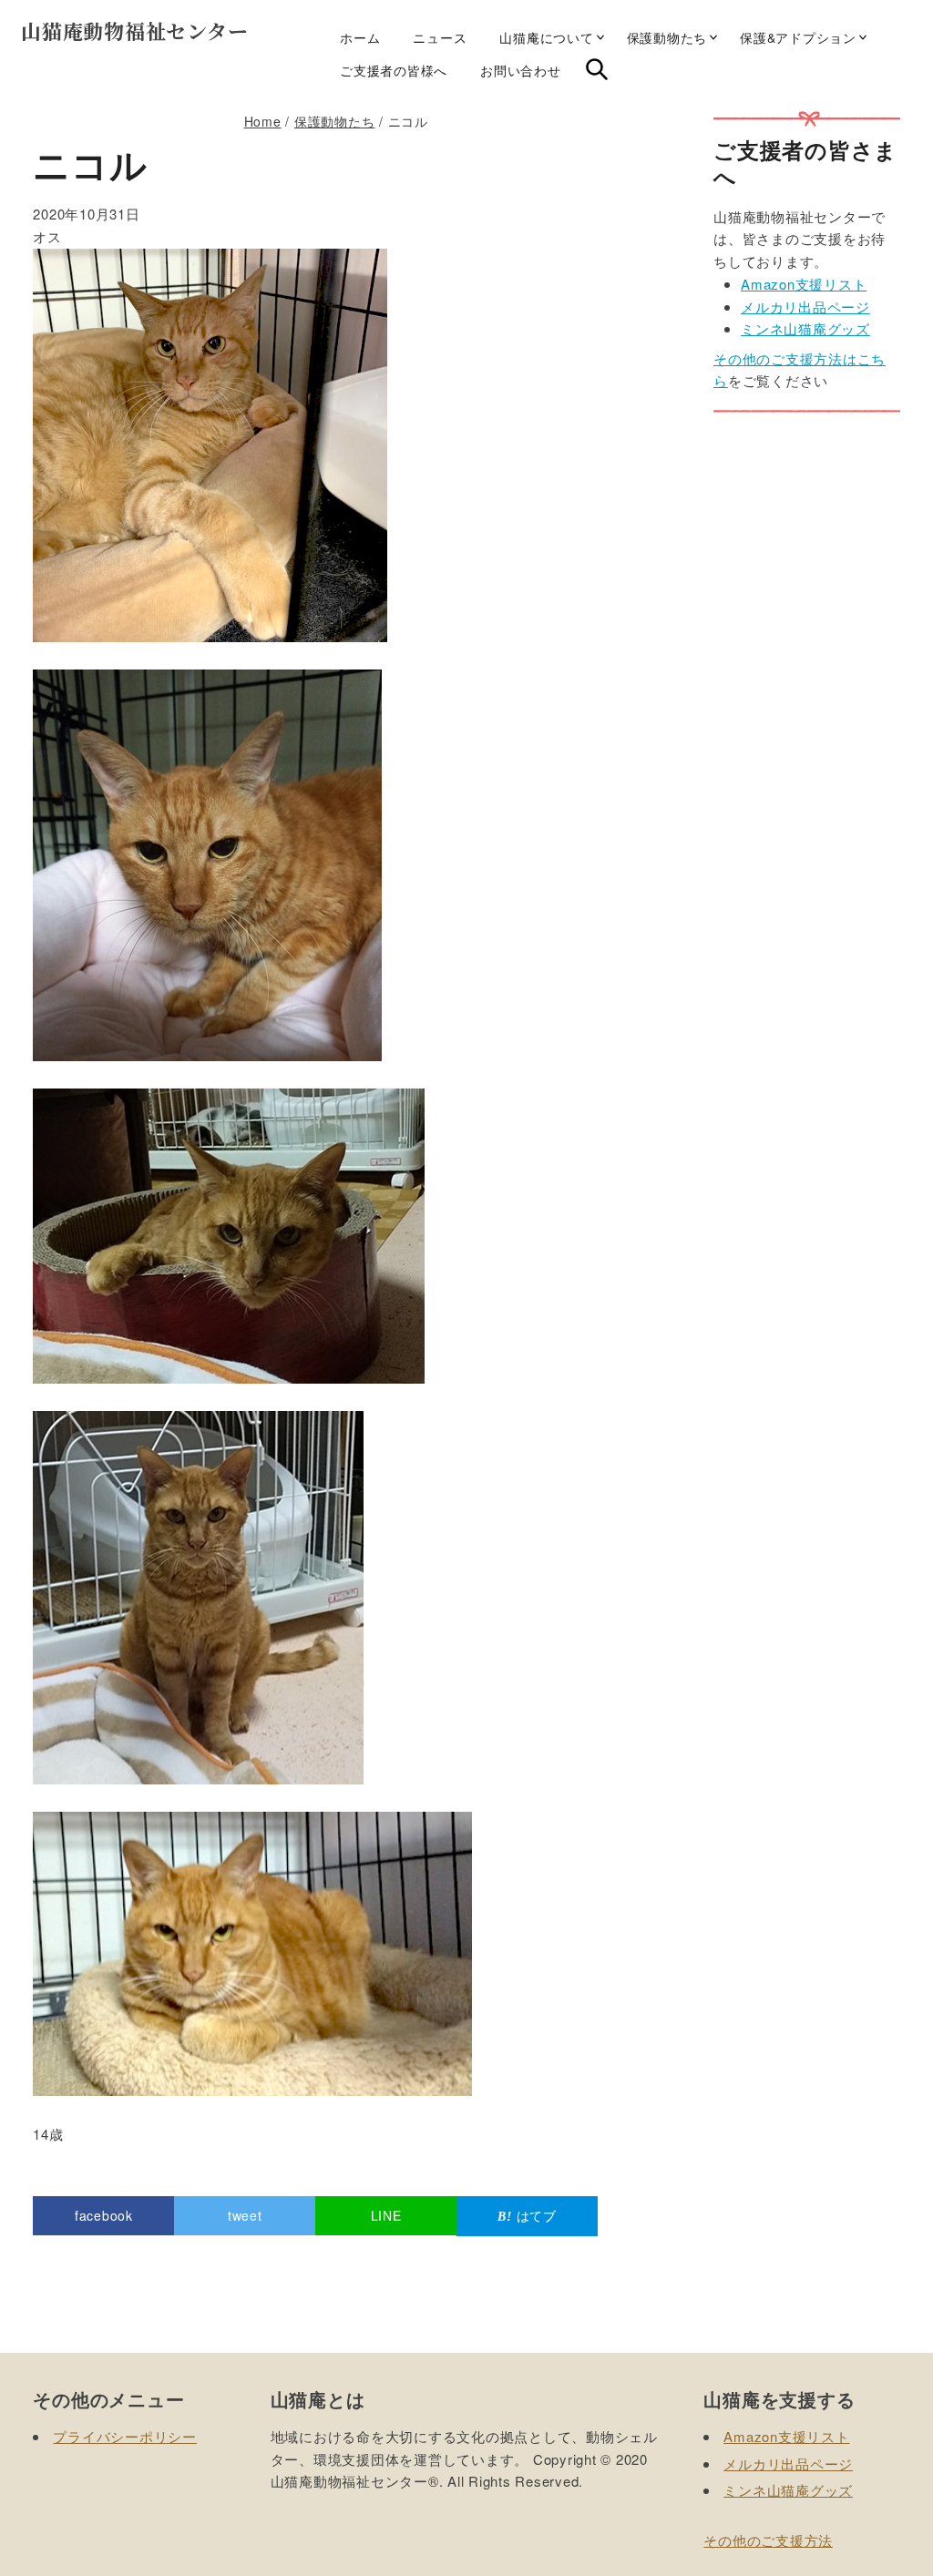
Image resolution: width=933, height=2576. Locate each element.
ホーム (360, 37)
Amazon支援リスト (804, 284)
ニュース (440, 37)
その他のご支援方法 (768, 2540)
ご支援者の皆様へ (394, 70)
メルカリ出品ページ (805, 307)
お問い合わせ (521, 70)
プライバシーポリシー (125, 2436)
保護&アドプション (798, 37)
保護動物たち (667, 37)
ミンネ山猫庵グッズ (805, 328)
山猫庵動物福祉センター (134, 31)
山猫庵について (546, 37)
